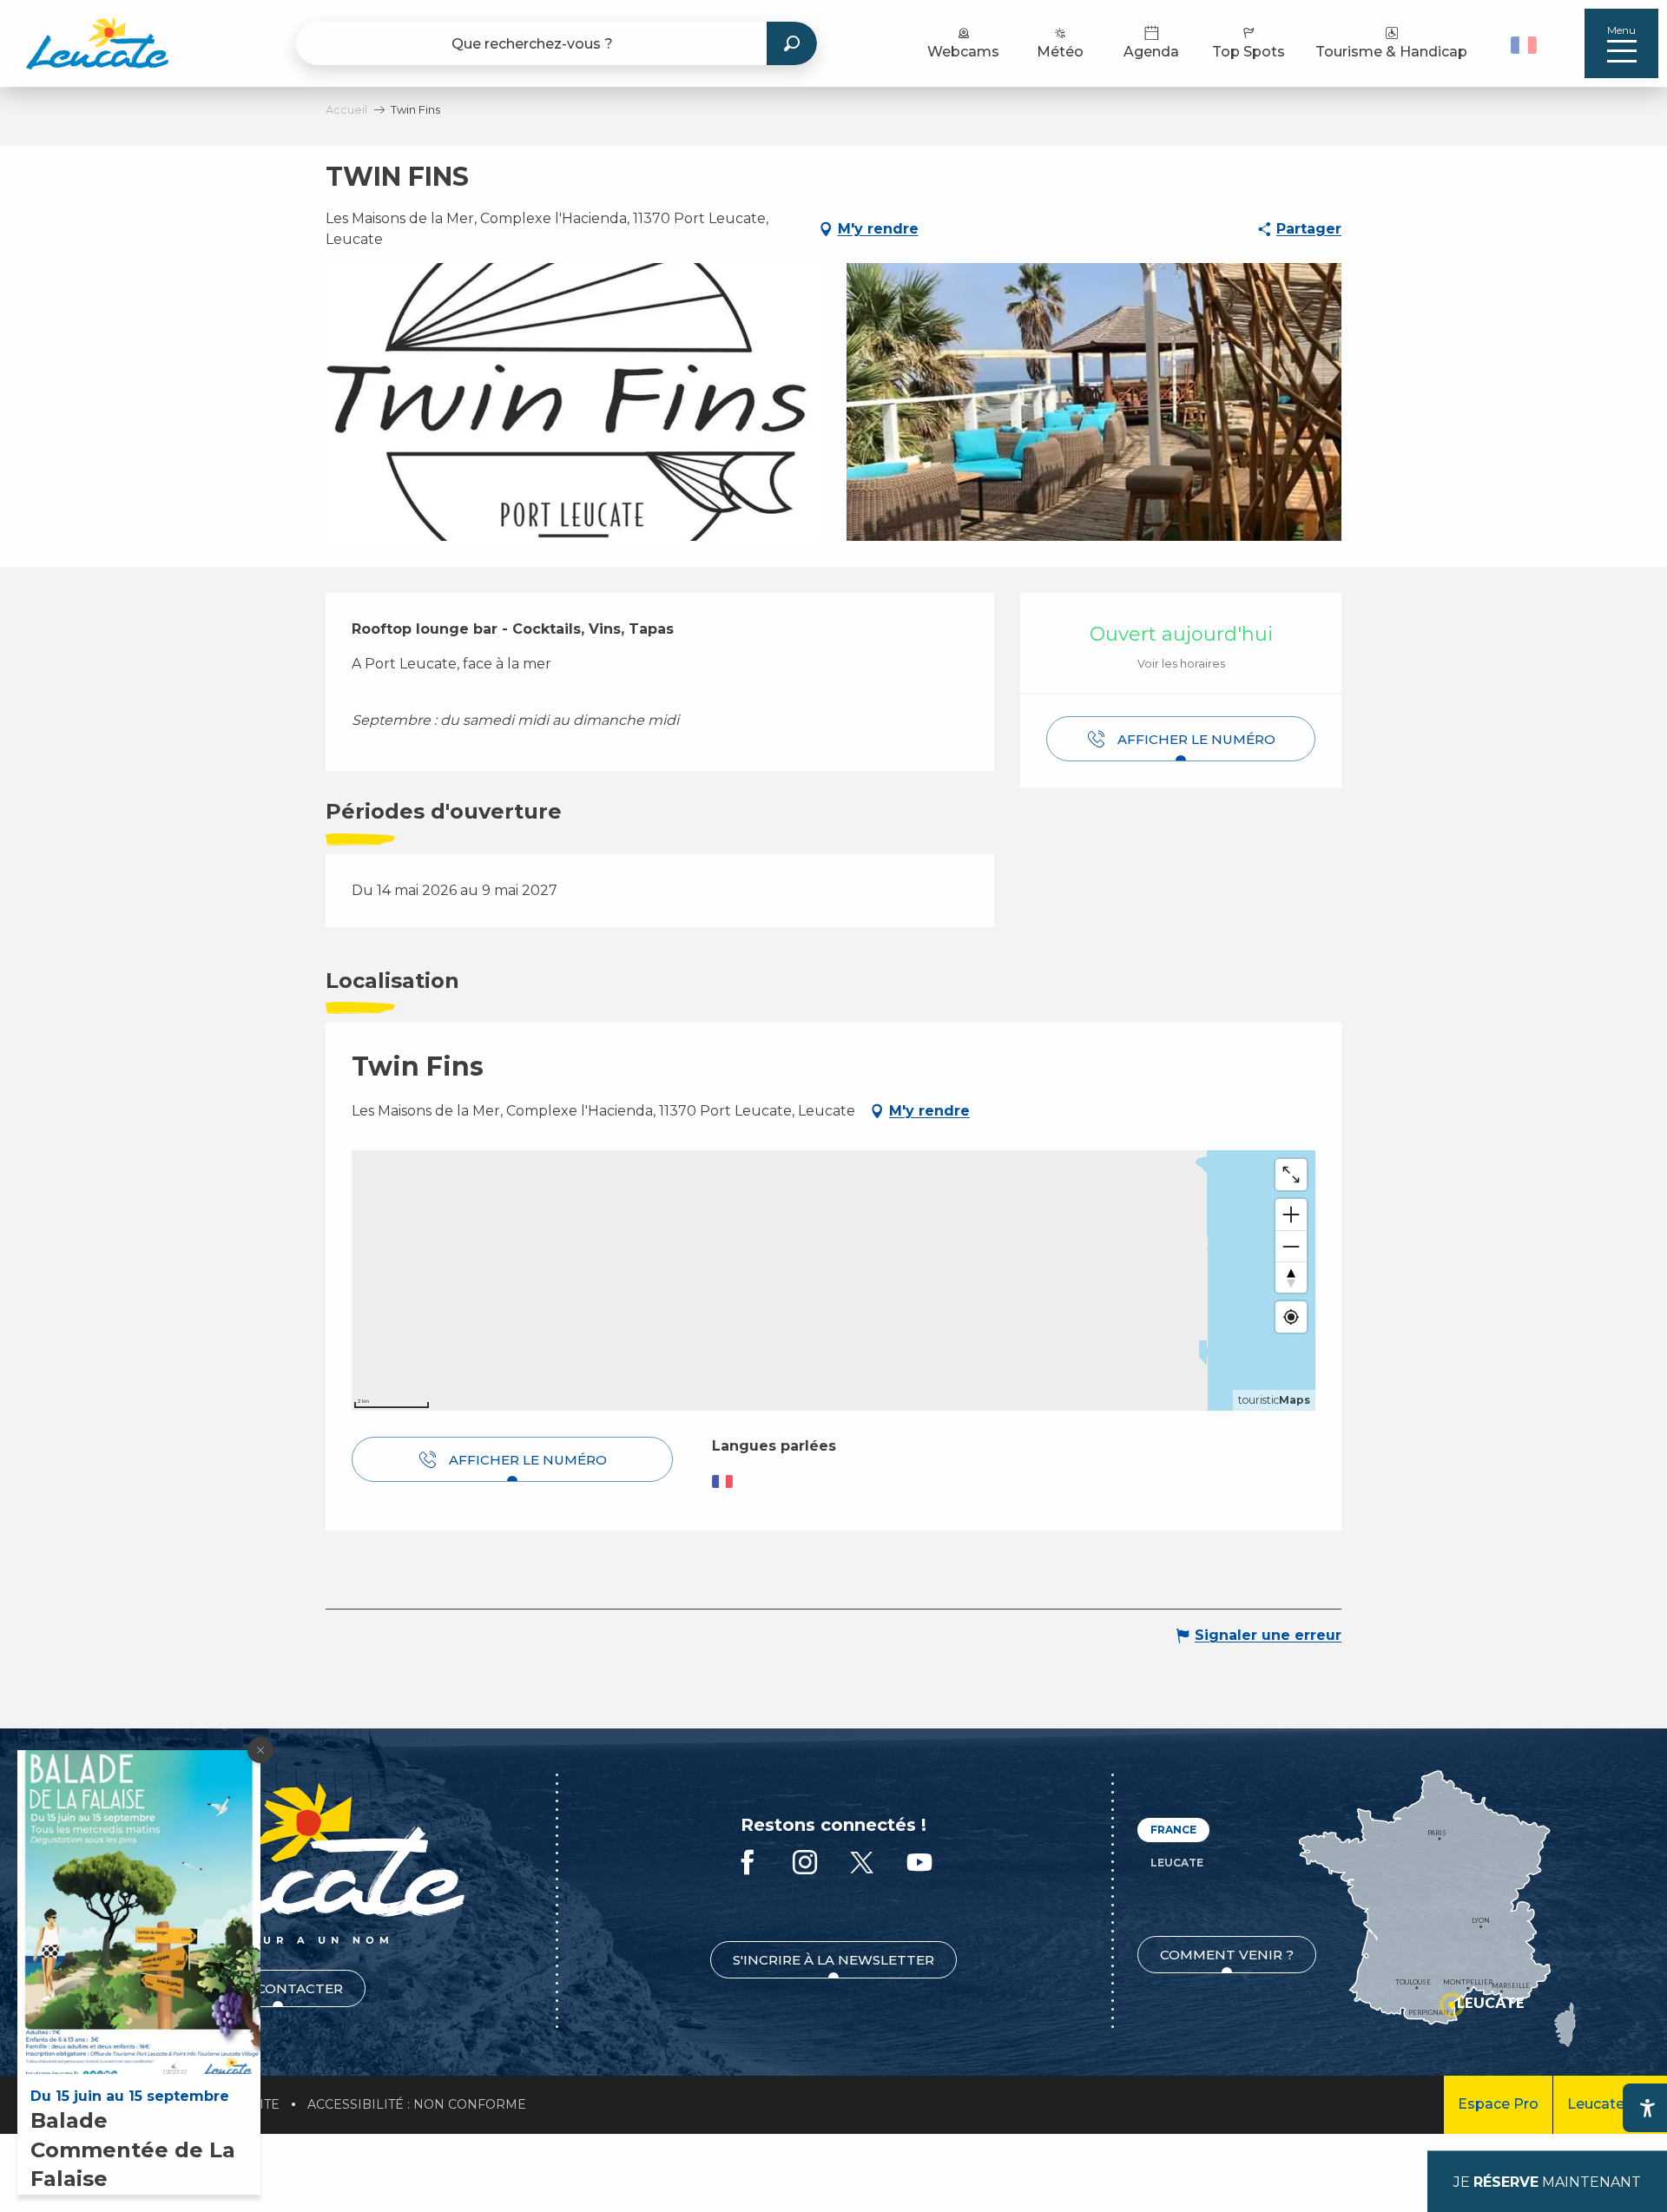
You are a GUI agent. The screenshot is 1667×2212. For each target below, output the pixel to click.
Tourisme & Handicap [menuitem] (1391, 52)
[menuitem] (97, 43)
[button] (1526, 43)
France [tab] (1173, 1830)
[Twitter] (862, 1863)
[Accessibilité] (1647, 2108)
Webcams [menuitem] (963, 52)
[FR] (1524, 45)
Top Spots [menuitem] (1249, 52)
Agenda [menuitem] (1151, 52)
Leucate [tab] (1177, 1863)
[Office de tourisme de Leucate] (277, 1863)
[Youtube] (919, 1863)
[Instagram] (805, 1863)
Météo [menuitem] (1060, 52)
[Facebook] (748, 1863)
